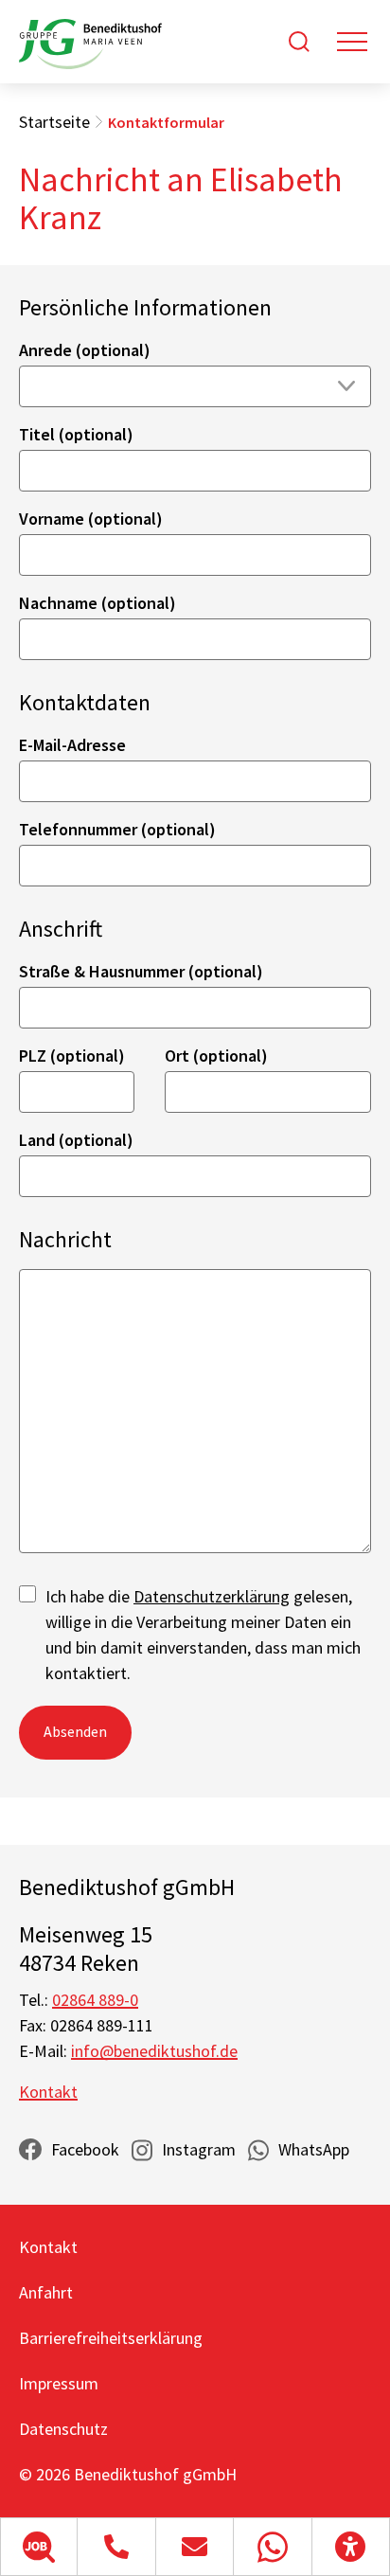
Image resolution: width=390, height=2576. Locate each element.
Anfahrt (46, 2292)
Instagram (199, 2149)
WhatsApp (314, 2149)
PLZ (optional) (72, 1055)
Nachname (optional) (97, 603)
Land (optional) (76, 1140)
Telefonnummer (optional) (117, 829)
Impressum (59, 2383)
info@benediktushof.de (154, 2051)
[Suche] (299, 42)
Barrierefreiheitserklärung (111, 2338)
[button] (39, 2547)
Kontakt (48, 2092)
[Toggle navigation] (352, 42)
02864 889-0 (95, 2000)
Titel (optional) (76, 434)
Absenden (75, 1731)
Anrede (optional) (85, 350)
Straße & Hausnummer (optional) (141, 971)
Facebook (85, 2149)
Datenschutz (63, 2429)
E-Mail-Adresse (72, 745)
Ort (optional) (216, 1055)
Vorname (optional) (91, 519)
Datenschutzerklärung (212, 1596)
